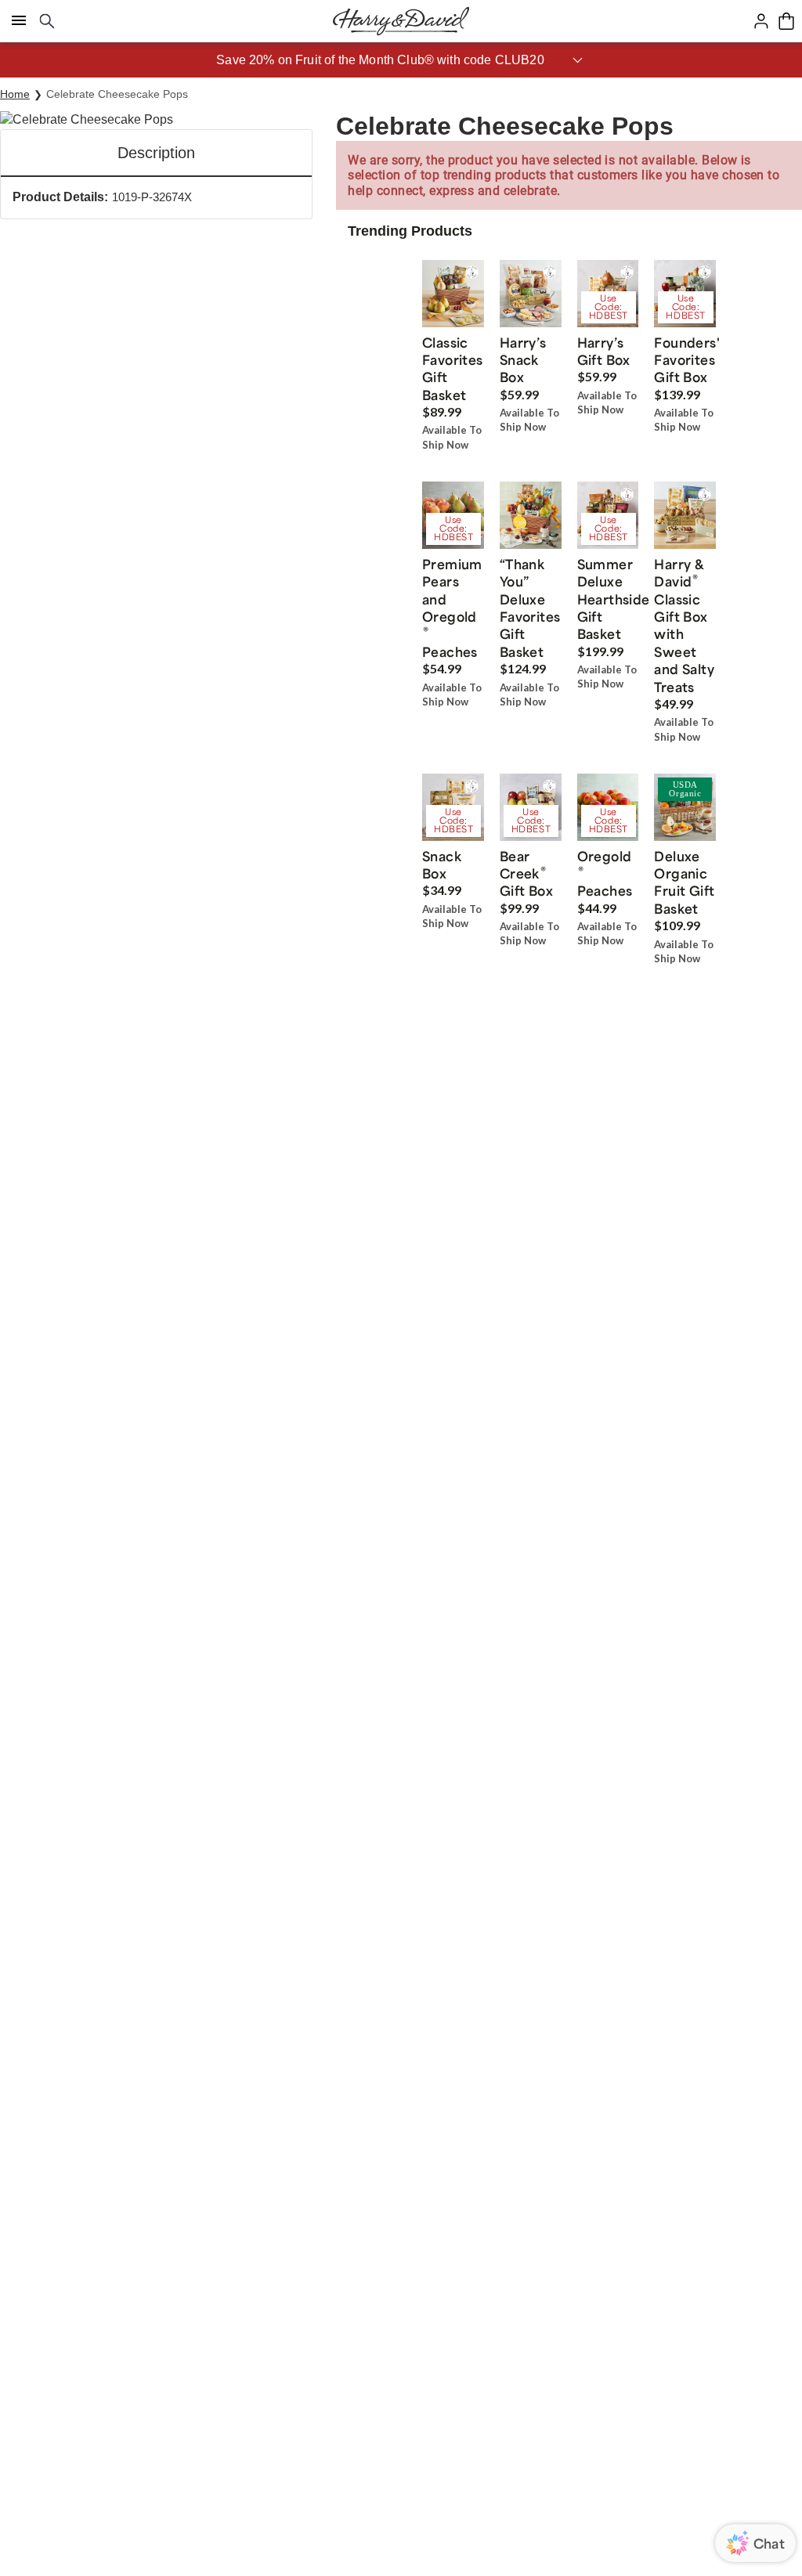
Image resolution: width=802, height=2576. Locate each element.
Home (15, 94)
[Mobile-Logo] (401, 21)
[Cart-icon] (786, 21)
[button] (401, 60)
